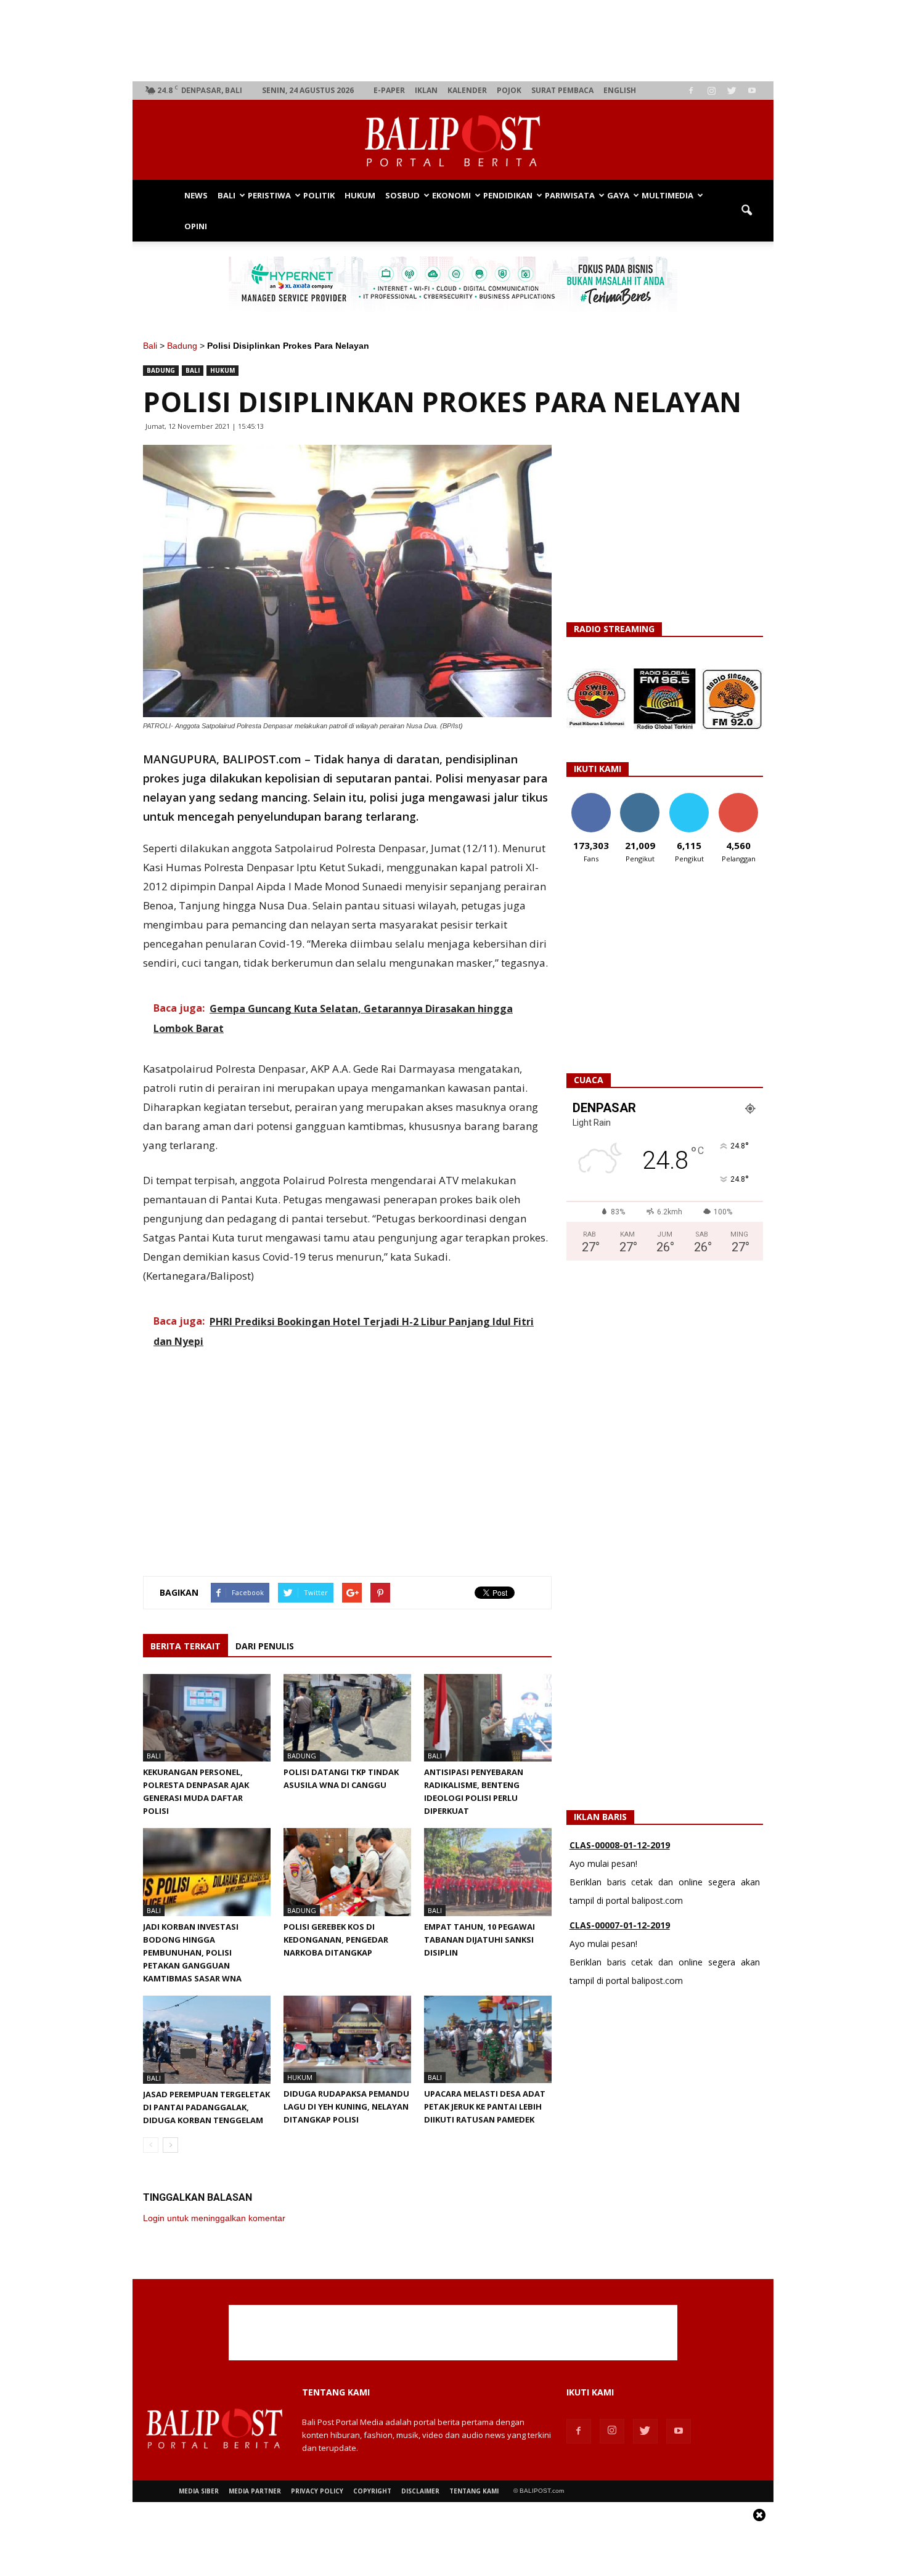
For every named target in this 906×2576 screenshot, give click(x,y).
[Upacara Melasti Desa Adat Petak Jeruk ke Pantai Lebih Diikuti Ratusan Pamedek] (488, 2039)
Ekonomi (451, 195)
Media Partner (255, 2491)
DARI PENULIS (265, 1646)
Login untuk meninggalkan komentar (214, 2218)
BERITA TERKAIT (186, 1646)
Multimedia (667, 195)
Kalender (467, 90)
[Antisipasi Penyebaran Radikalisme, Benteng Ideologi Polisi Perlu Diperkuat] (488, 1718)
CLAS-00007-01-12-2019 (620, 1849)
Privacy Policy (317, 2491)
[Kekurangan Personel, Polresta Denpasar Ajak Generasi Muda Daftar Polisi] (207, 1718)
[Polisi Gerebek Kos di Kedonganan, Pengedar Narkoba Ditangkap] (347, 1872)
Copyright (372, 2491)
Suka (591, 798)
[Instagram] (711, 91)
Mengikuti (640, 798)
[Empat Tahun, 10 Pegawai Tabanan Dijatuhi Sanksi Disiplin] (488, 1872)
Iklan (426, 90)
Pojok (509, 90)
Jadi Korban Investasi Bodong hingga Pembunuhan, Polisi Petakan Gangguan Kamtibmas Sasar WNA (192, 1952)
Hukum (360, 195)
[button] (746, 211)
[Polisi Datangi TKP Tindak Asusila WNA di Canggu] (347, 1718)
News (196, 195)
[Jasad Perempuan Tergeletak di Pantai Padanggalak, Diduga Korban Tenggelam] (207, 2040)
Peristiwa (269, 195)
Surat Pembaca (562, 90)
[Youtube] (752, 91)
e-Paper (389, 90)
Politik (319, 195)
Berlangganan (743, 798)
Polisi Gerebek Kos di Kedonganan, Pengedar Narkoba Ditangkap (336, 1940)
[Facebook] (691, 91)
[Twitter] (732, 91)
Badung (182, 346)
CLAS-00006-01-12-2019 (620, 1929)
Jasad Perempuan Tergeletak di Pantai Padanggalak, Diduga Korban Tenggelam (206, 2107)
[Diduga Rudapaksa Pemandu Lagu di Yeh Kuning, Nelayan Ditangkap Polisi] (347, 2039)
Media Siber (199, 2491)
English (620, 90)
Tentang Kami (474, 2491)
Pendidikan (508, 195)
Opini (196, 226)
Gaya (618, 195)
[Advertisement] (453, 41)
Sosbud (402, 195)
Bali (226, 195)
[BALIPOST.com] (453, 141)
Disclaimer (420, 2491)
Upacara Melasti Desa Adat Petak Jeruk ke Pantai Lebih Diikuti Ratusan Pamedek (485, 2107)
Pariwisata (570, 195)
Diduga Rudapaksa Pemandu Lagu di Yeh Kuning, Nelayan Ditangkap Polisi (346, 2107)
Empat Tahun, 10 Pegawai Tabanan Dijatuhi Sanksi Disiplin (480, 1940)
